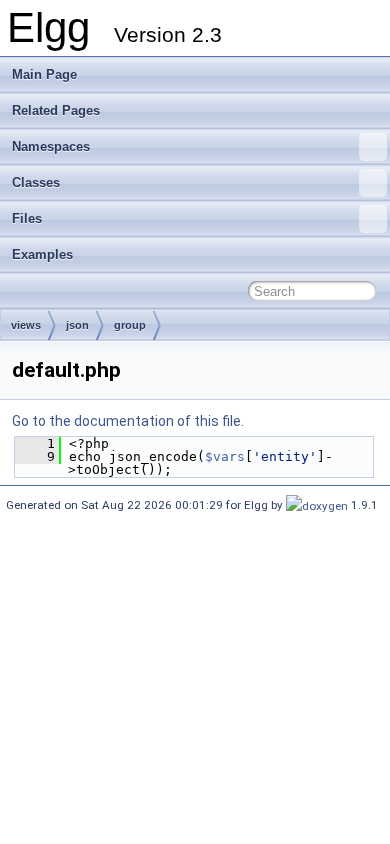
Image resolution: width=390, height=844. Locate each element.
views (26, 325)
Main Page (44, 74)
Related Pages (56, 110)
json (77, 325)
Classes (36, 182)
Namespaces (51, 146)
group (130, 325)
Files (27, 218)
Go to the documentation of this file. (128, 421)
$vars (225, 456)
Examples (42, 254)
